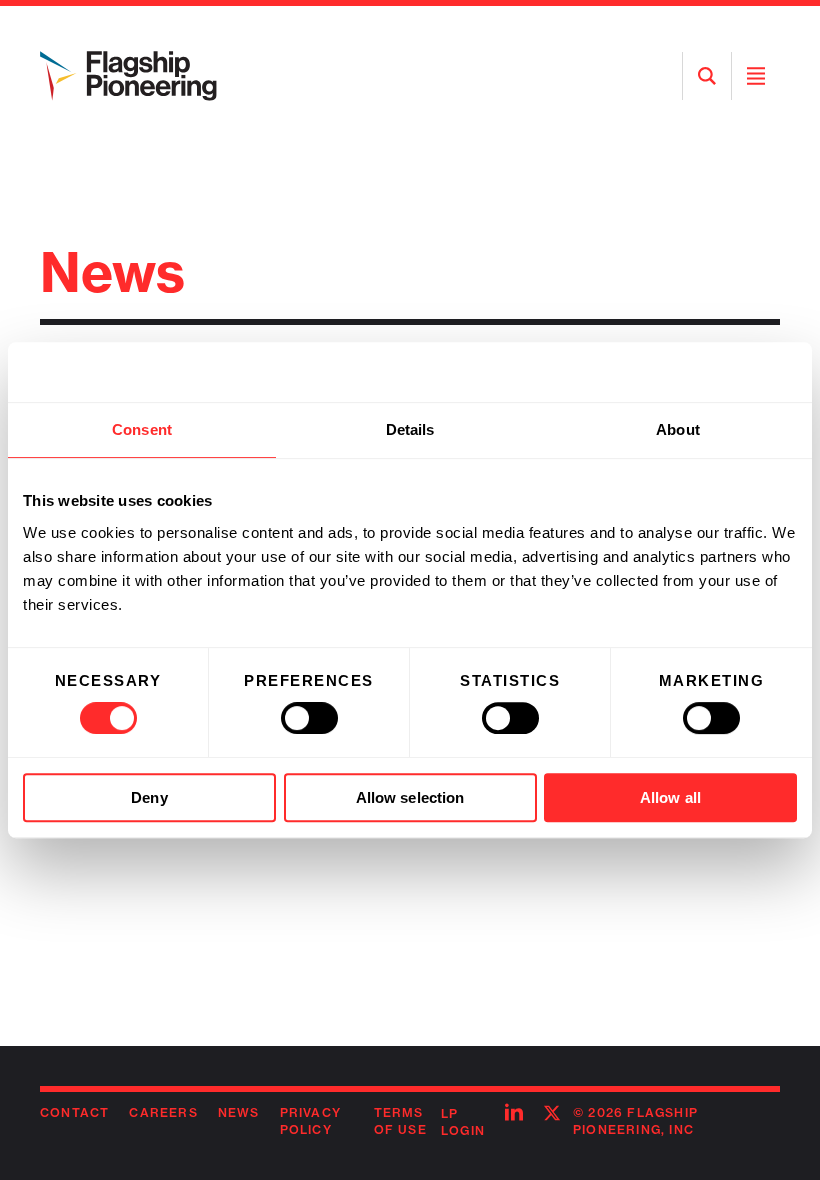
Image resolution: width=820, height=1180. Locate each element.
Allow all (670, 797)
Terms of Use (400, 1121)
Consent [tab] (142, 429)
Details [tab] (410, 429)
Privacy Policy (310, 1121)
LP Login (463, 1122)
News (239, 1112)
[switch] (309, 718)
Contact (74, 1112)
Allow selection (410, 797)
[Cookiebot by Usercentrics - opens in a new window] (709, 372)
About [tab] (678, 429)
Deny (149, 797)
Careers (163, 1112)
